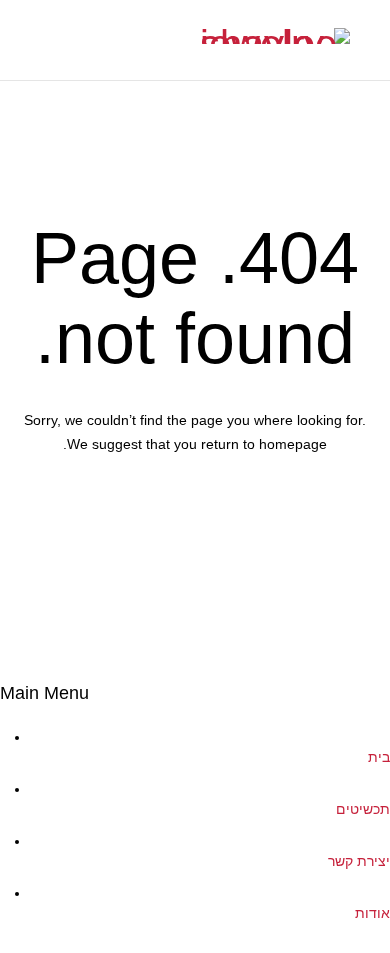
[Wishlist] (14, 40)
